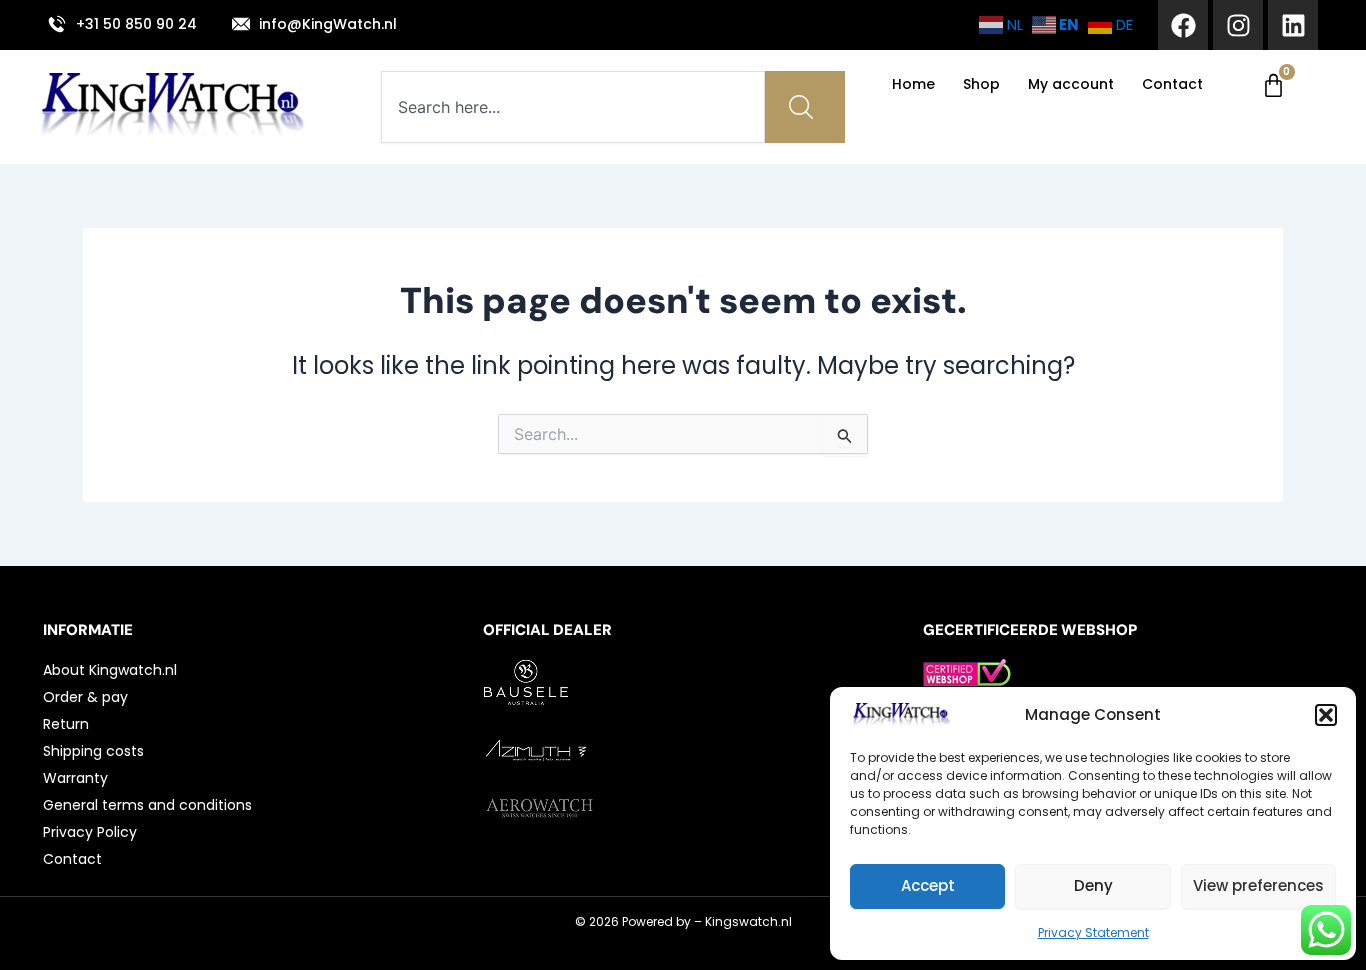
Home (913, 84)
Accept (928, 885)
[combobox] (573, 107)
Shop (981, 84)
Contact (1172, 84)
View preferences (1258, 885)
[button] (1326, 715)
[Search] (805, 107)
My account (1071, 84)
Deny (1093, 885)
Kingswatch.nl (748, 921)
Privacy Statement (1093, 932)
